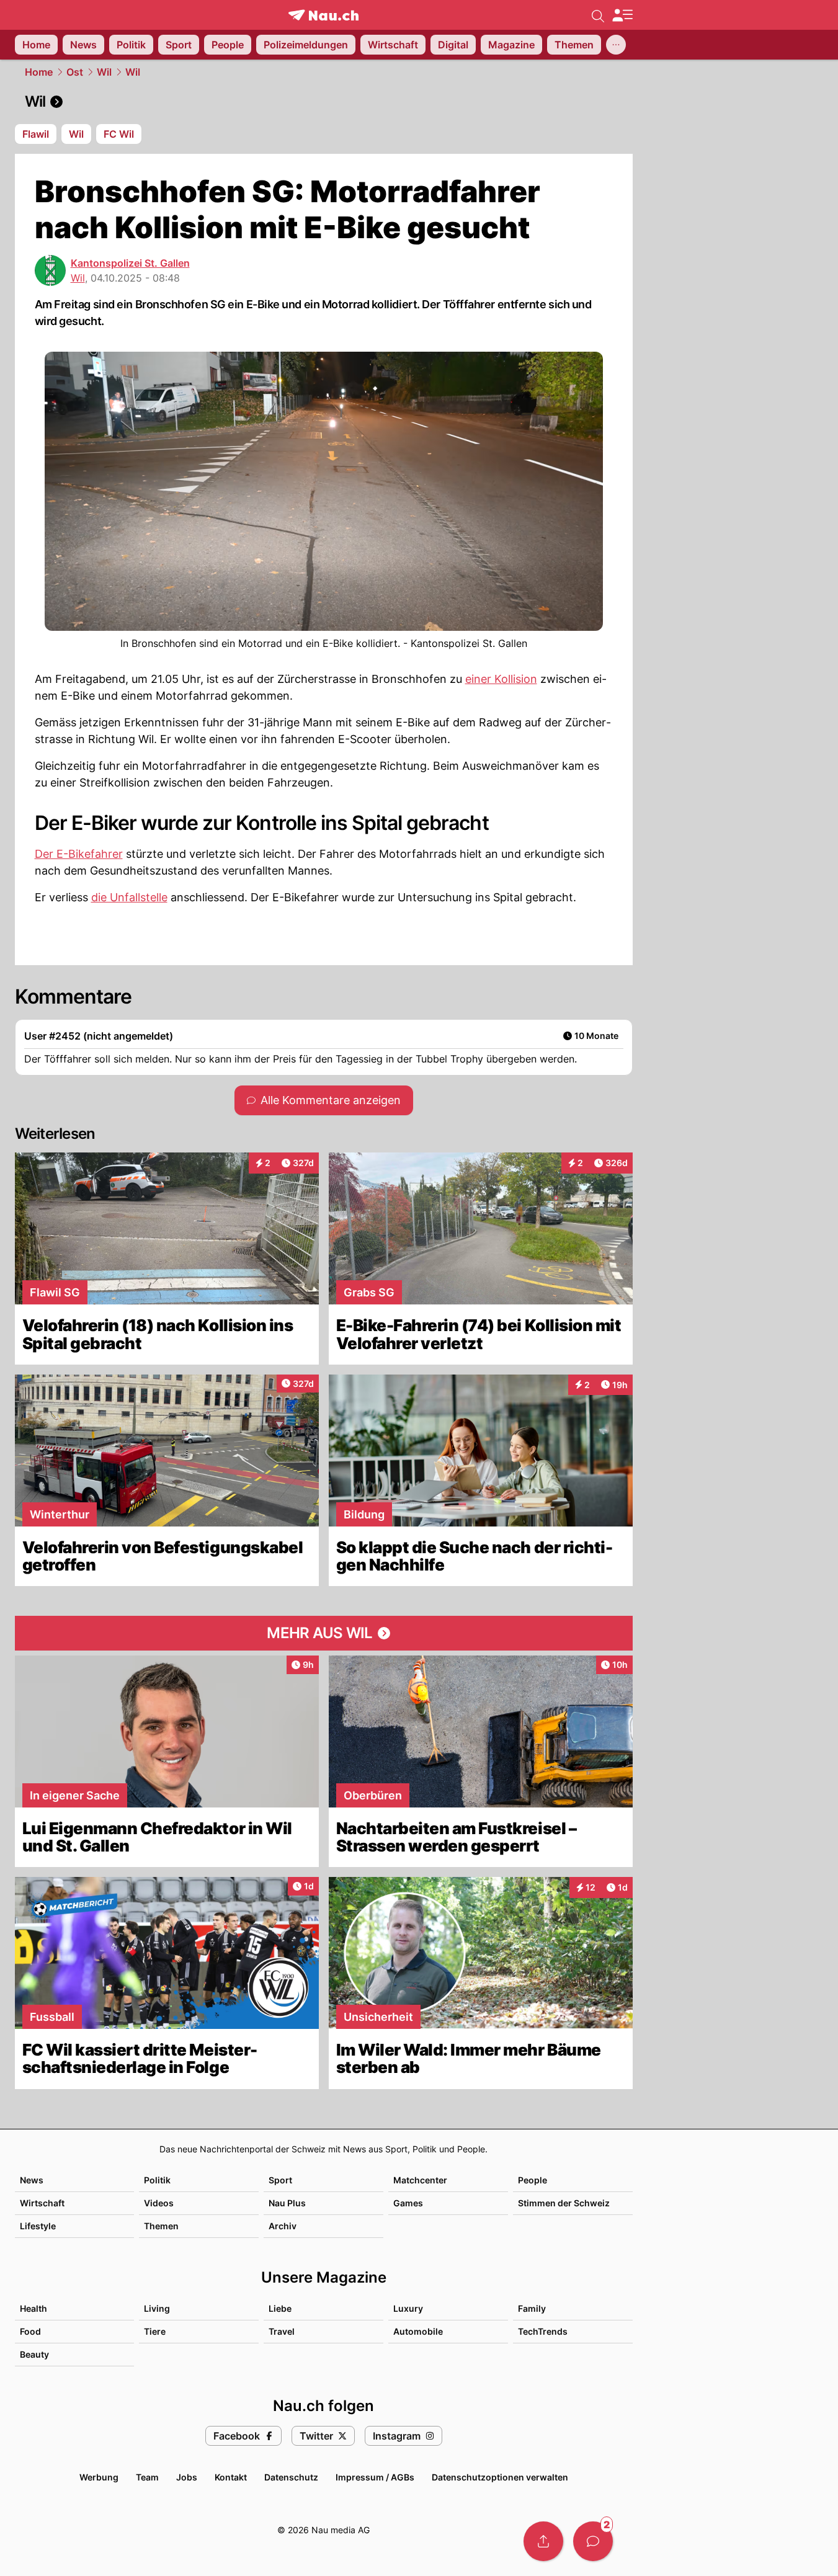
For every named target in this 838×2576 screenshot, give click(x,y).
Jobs (187, 2477)
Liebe (280, 2308)
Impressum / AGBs (375, 2477)
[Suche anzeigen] (598, 15)
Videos (159, 2203)
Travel (282, 2331)
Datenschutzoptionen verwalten (500, 2477)
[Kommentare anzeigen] (593, 2541)
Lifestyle (38, 2226)
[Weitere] (616, 45)
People (533, 2180)
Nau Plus (287, 2203)
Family (532, 2308)
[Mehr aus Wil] (324, 1633)
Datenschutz (291, 2477)
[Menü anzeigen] (622, 15)
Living (157, 2308)
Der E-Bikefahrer (79, 854)
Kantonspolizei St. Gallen (130, 263)
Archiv (283, 2226)
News (32, 2180)
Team (147, 2477)
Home (39, 72)
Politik (157, 2180)
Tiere (155, 2331)
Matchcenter (420, 2180)
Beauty (34, 2354)
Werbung (99, 2477)
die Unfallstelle (129, 897)
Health (33, 2308)
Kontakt (231, 2477)
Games (408, 2203)
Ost (75, 72)
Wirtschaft (42, 2203)
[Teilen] (543, 2541)
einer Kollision (501, 679)
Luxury (408, 2308)
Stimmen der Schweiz (564, 2203)
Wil (104, 72)
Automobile (418, 2331)
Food (30, 2331)
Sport (280, 2180)
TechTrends (543, 2331)
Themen (161, 2226)
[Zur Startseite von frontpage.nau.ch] (323, 15)
